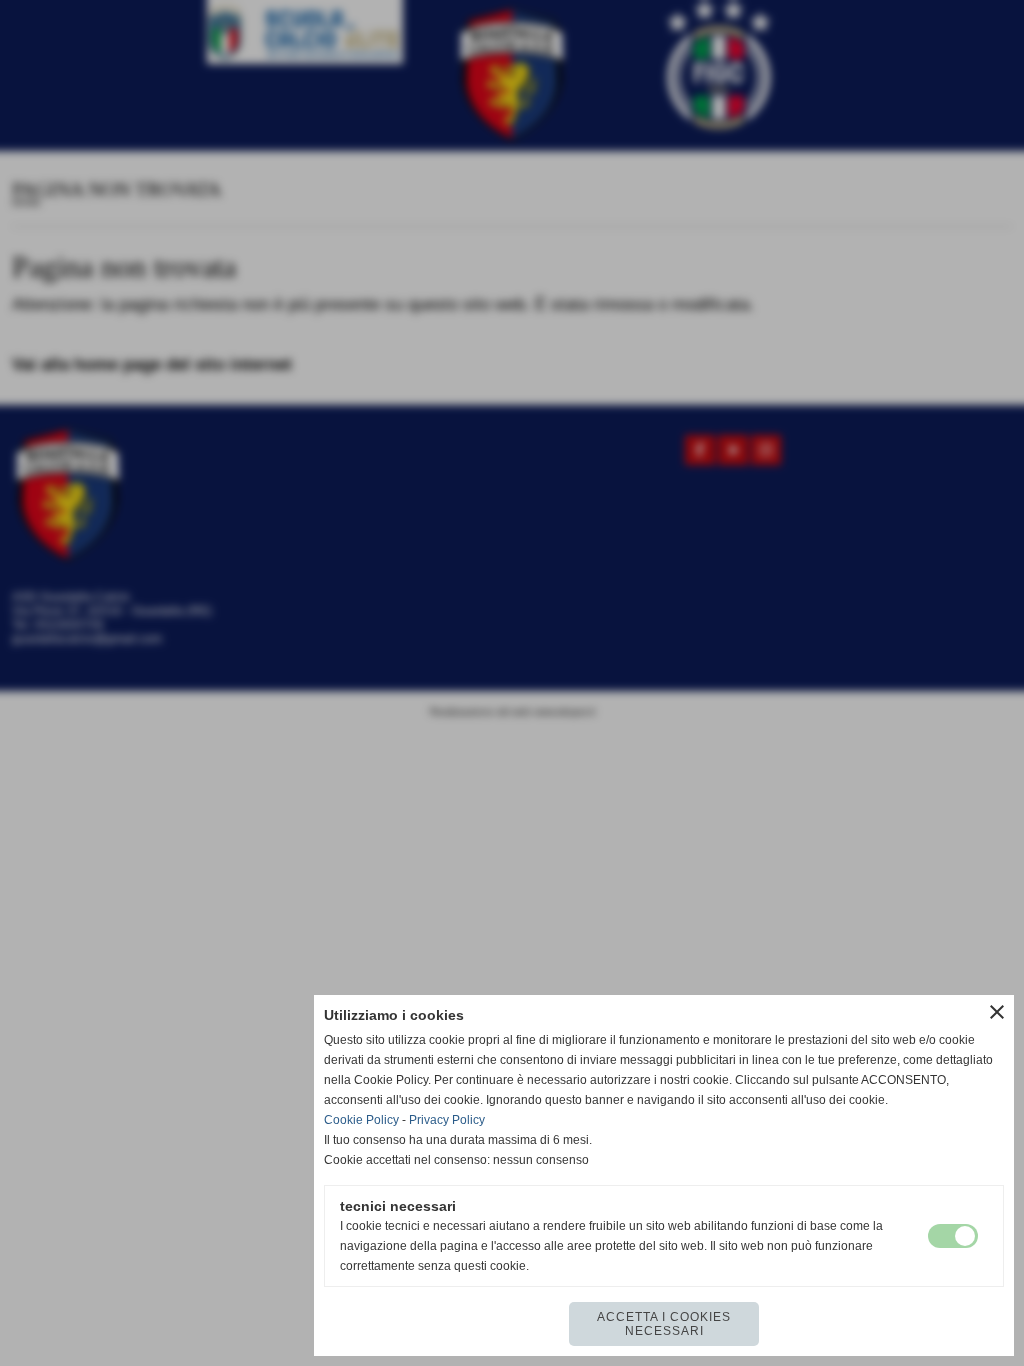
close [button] (997, 1012)
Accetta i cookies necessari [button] (664, 1324)
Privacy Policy (447, 1120)
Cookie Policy (361, 1120)
